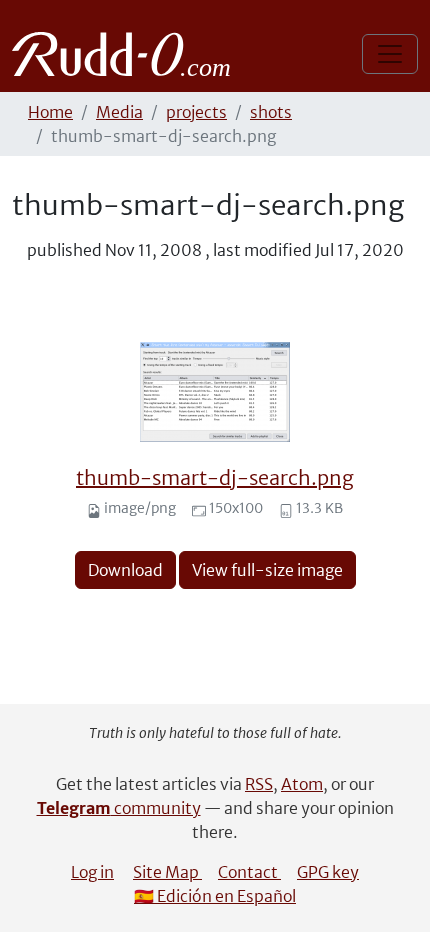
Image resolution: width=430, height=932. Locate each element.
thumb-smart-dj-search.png (215, 477)
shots (271, 112)
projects (196, 112)
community (119, 808)
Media (119, 112)
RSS (259, 784)
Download (125, 570)
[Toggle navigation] (390, 54)
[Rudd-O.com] (126, 54)
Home (50, 112)
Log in (92, 872)
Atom (302, 784)
